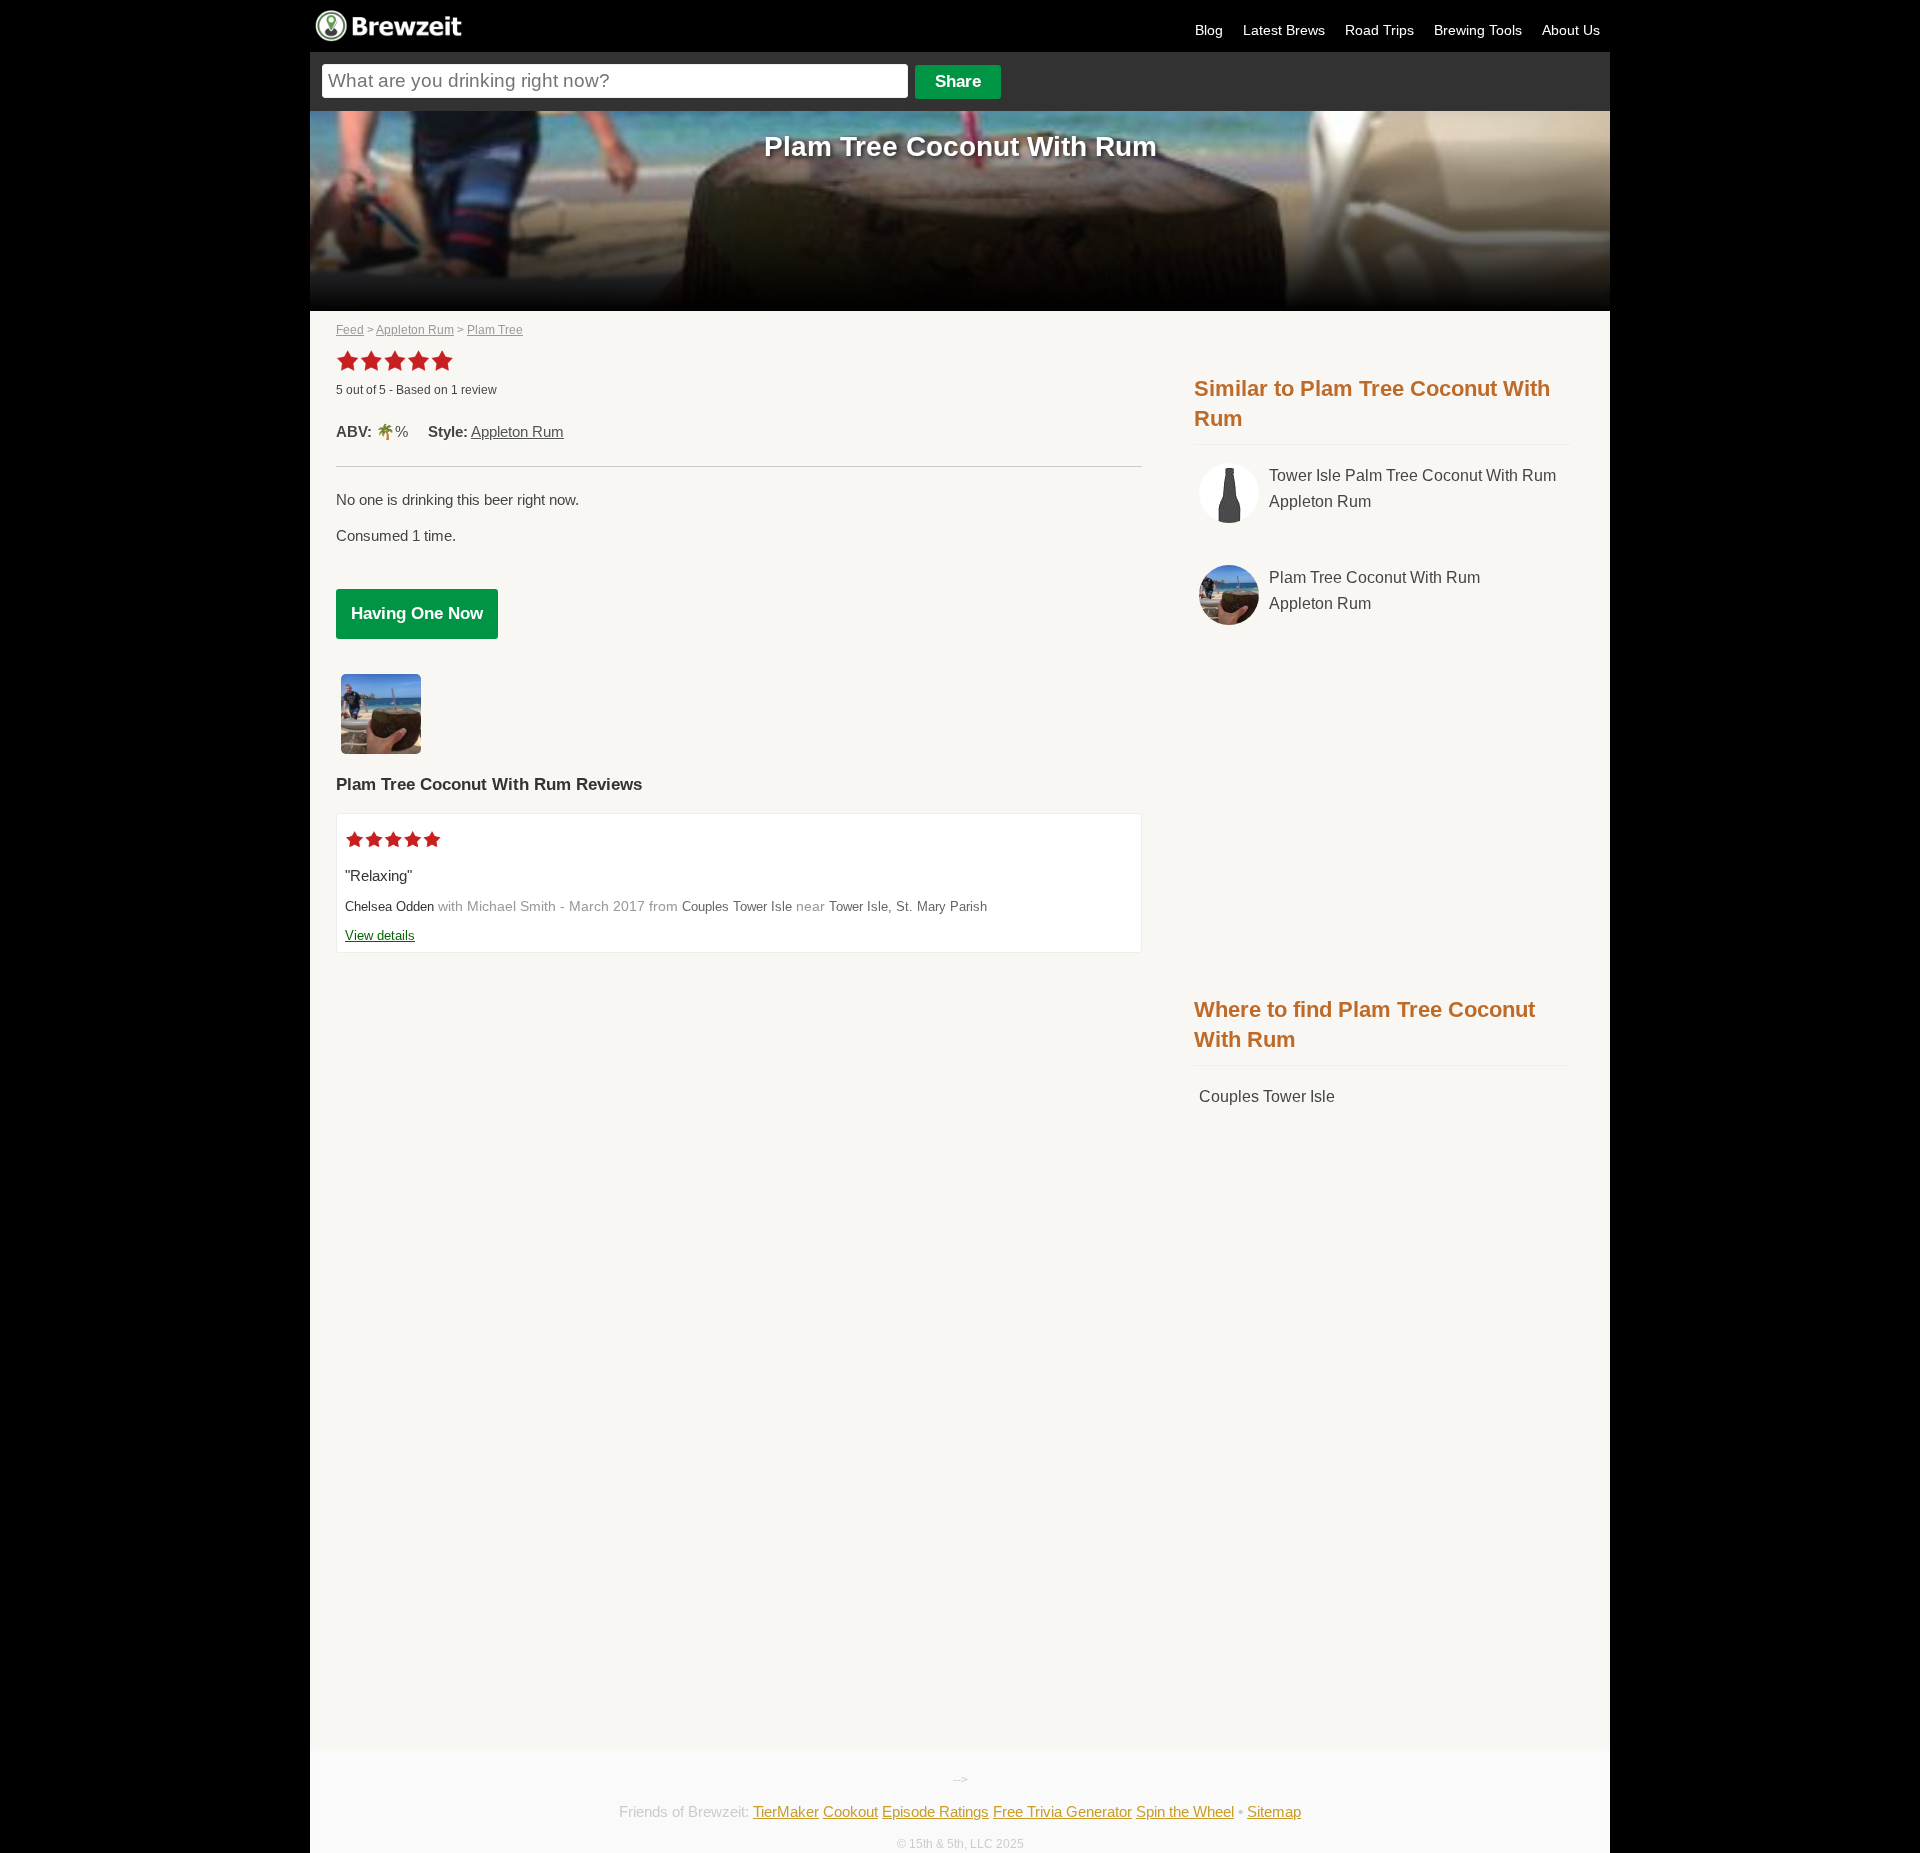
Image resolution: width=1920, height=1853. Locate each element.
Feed (350, 330)
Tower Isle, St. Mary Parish (908, 906)
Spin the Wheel (1185, 1811)
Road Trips (1379, 30)
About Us (1571, 30)
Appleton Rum (415, 330)
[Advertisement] (1383, 807)
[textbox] (615, 81)
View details (380, 935)
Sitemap (1274, 1811)
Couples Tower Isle (737, 906)
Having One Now (417, 613)
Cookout (850, 1811)
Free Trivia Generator (1062, 1811)
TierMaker (786, 1811)
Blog (1209, 30)
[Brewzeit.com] (390, 38)
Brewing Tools (1478, 30)
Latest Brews (1284, 30)
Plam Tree (495, 330)
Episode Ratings (935, 1811)
